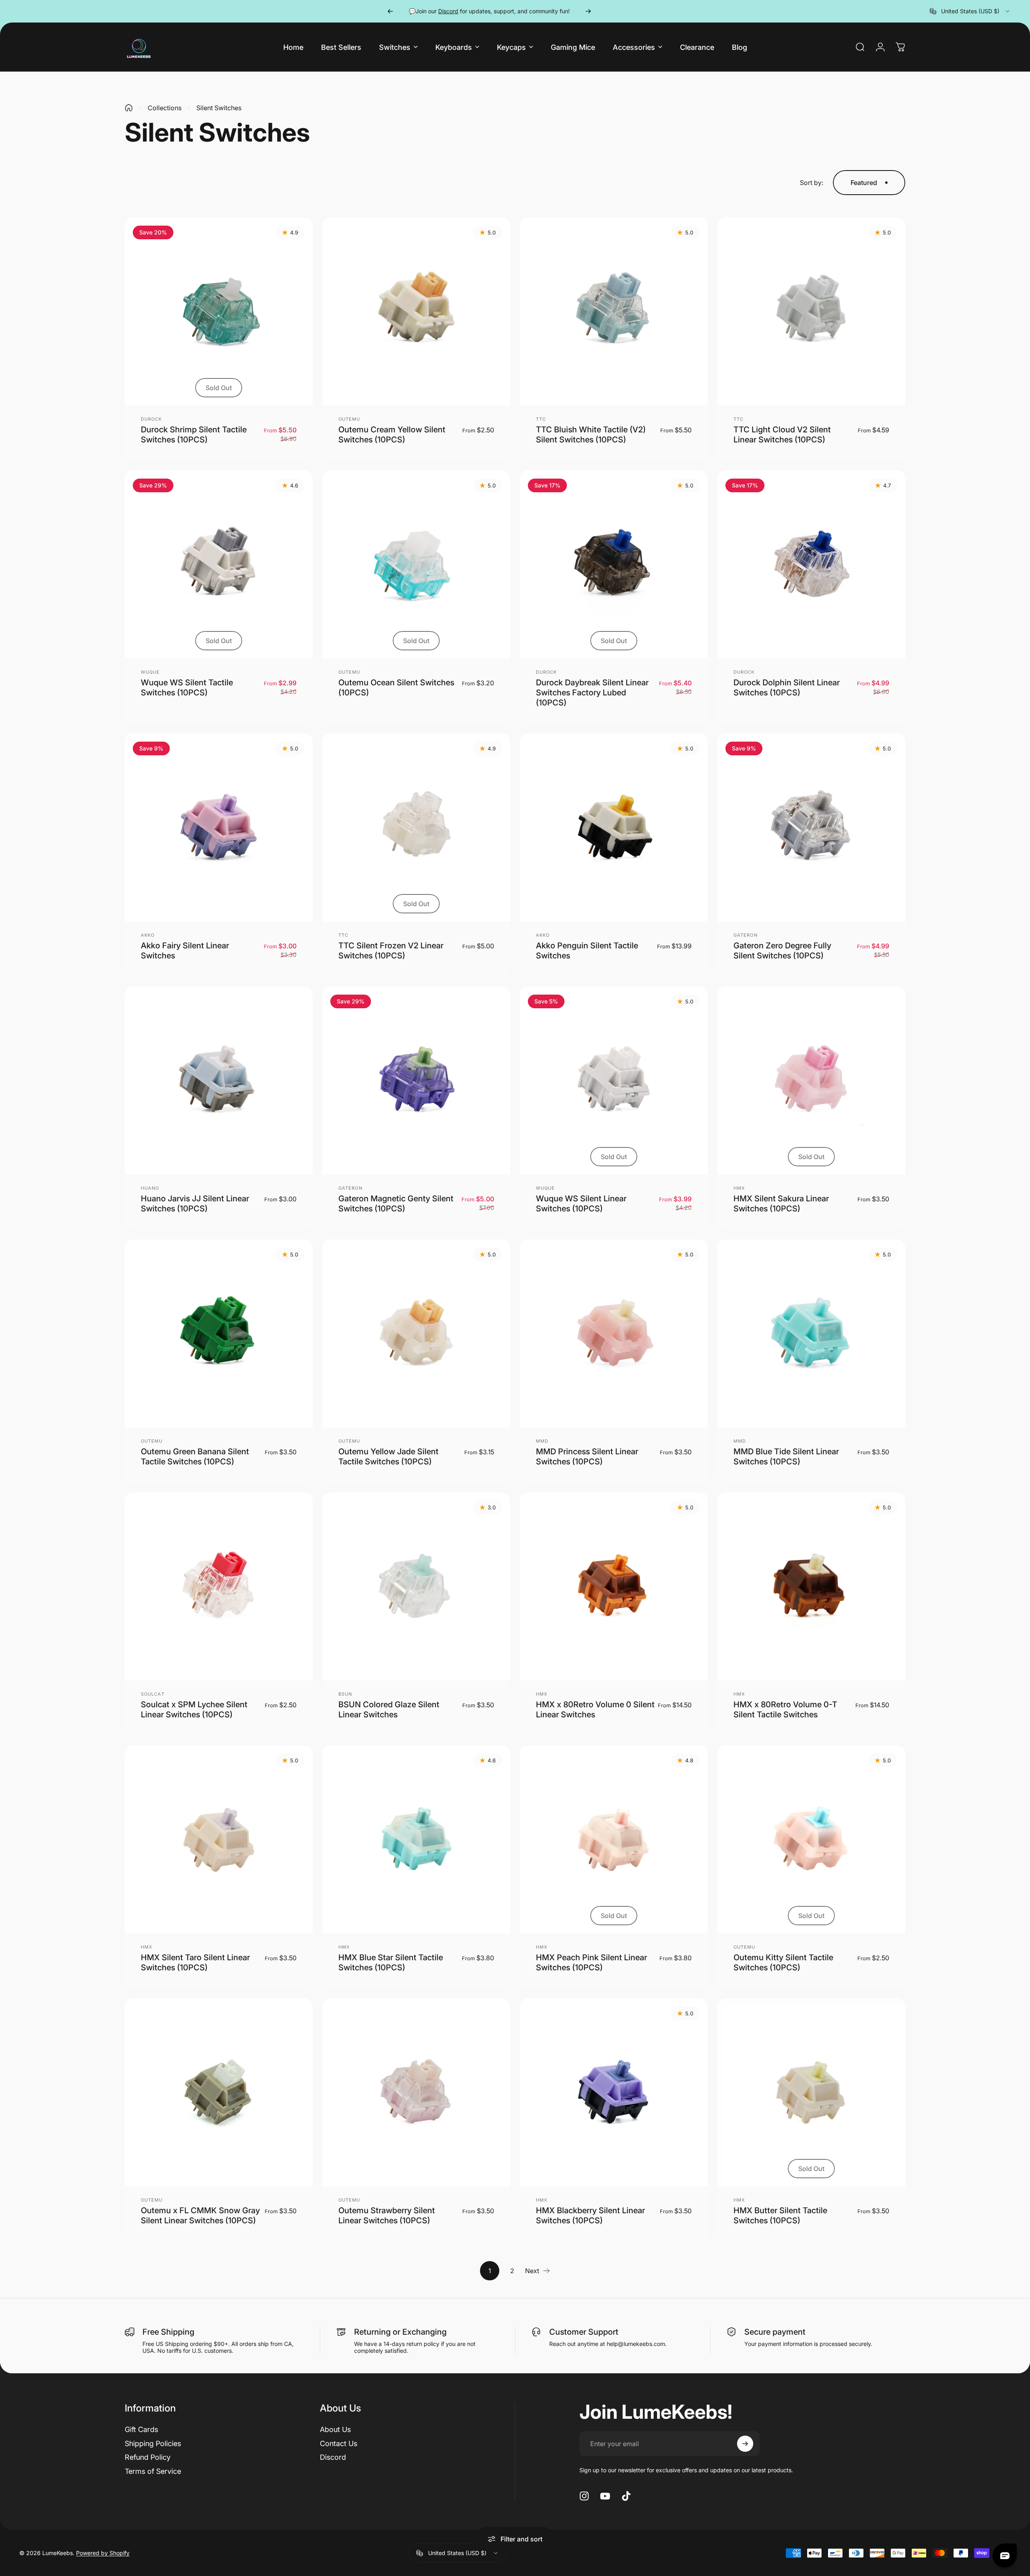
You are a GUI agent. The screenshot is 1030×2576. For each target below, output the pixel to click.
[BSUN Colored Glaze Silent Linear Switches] (416, 1586)
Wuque (150, 672)
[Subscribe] (745, 2444)
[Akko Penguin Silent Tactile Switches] (614, 827)
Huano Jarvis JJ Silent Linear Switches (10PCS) (195, 1204)
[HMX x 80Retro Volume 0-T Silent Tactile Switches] (811, 1586)
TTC (541, 419)
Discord (333, 2457)
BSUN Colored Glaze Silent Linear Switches (389, 1709)
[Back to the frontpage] (129, 108)
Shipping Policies (153, 2443)
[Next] (588, 11)
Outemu (349, 419)
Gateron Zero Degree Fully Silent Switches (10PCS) (782, 951)
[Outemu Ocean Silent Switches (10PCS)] (416, 564)
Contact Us (339, 2443)
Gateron (746, 935)
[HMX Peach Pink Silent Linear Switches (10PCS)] (614, 1839)
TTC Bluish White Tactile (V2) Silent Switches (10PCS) (591, 435)
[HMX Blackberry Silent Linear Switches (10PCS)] (614, 2092)
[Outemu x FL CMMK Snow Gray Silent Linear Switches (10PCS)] (219, 2092)
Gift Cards (141, 2429)
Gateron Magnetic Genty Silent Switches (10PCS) (396, 1204)
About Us (335, 2429)
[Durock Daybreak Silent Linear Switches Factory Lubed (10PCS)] (614, 564)
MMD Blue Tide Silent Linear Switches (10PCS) (786, 1457)
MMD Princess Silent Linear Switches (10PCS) (587, 1457)
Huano (150, 1188)
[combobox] (970, 11)
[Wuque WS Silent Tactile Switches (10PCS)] (219, 564)
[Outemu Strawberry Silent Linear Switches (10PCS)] (416, 2092)
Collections (165, 108)
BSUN (345, 1694)
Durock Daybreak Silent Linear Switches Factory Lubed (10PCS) (592, 693)
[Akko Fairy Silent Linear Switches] (219, 827)
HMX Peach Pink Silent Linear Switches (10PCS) (591, 1962)
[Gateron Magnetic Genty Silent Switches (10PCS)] (416, 1080)
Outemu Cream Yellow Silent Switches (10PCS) (392, 435)
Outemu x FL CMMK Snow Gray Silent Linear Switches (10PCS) (200, 2215)
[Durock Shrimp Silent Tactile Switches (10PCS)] (219, 311)
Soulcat (153, 1694)
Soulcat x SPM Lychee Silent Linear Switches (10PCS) (194, 1709)
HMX (739, 1188)
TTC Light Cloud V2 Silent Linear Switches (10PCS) (782, 435)
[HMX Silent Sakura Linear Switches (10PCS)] (811, 1080)
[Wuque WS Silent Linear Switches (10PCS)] (614, 1080)
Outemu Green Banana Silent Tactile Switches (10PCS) (195, 1457)
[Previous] (390, 11)
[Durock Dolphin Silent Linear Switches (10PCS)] (811, 564)
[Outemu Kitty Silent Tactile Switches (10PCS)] (811, 1839)
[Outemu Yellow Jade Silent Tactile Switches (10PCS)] (416, 1333)
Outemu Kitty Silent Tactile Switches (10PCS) (783, 1962)
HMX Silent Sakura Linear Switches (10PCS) (781, 1204)
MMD (542, 1441)
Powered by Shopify (103, 2553)
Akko (148, 935)
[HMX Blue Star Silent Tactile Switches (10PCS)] (416, 1839)
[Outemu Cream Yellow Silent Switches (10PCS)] (416, 311)
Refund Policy (148, 2457)
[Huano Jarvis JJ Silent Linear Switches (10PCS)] (219, 1080)
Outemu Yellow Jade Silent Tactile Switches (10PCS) (388, 1457)
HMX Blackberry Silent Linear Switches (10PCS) (590, 2215)
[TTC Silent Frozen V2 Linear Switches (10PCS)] (416, 827)
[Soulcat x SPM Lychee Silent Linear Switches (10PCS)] (219, 1586)
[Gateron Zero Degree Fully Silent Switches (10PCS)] (811, 827)
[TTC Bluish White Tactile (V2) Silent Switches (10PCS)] (614, 311)
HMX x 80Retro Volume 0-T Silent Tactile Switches (785, 1709)
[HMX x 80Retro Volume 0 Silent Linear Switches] (614, 1586)
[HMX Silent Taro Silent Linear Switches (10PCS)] (219, 1839)
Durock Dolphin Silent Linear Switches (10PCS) (787, 688)
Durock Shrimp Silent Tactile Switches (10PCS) (194, 435)
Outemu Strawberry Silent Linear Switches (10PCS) (387, 2215)
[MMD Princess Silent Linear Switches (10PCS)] (614, 1333)
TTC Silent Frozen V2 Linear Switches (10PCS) (391, 951)
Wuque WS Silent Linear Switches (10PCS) (581, 1204)
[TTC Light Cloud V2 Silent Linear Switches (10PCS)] (811, 311)
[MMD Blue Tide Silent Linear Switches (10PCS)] (811, 1333)
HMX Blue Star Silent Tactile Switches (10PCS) (391, 1962)
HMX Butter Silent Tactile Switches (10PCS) (780, 2215)
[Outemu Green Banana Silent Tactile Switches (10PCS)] (219, 1333)
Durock (151, 419)
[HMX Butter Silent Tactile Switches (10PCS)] (811, 2092)
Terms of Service (153, 2471)
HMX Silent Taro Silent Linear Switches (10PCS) (195, 1962)
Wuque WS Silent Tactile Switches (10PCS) (187, 688)
